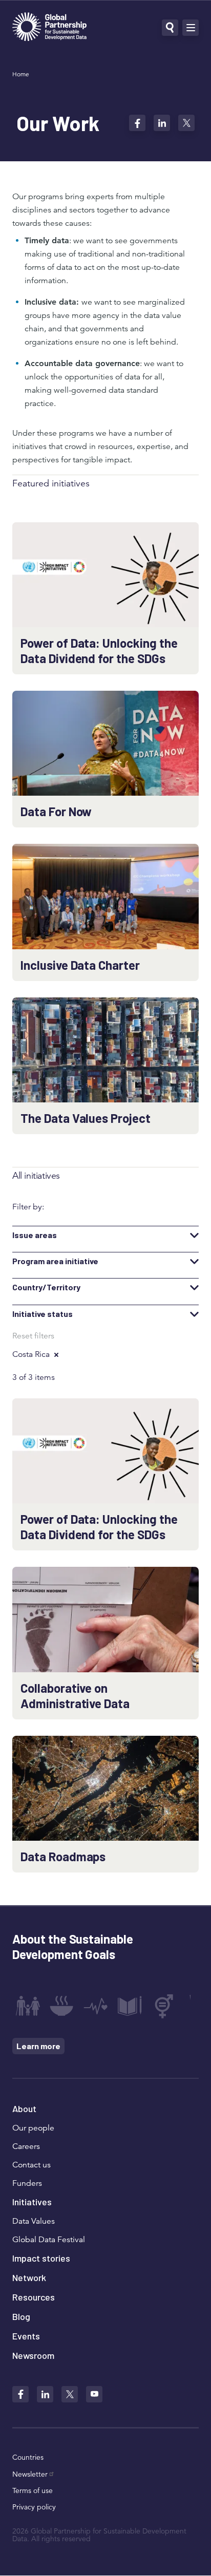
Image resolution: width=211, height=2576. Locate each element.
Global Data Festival (49, 2240)
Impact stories (41, 2258)
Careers (26, 2146)
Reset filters (33, 1336)
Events (26, 2336)
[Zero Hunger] (61, 2006)
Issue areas (35, 1235)
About (24, 2109)
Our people (33, 2128)
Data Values (34, 2221)
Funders (27, 2183)
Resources (34, 2297)
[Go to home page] (49, 28)
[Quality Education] (130, 2006)
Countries (28, 2457)
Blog (21, 2316)
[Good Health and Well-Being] (96, 2006)
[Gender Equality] (164, 2006)
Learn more (38, 2046)
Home (21, 74)
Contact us (31, 2165)
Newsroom (33, 2355)
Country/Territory (46, 1287)
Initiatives (32, 2202)
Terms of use (33, 2490)
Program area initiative (55, 1261)
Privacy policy (34, 2507)
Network (29, 2277)
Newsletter (30, 2474)
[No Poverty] (28, 2006)
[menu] (191, 28)
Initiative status (43, 1314)
